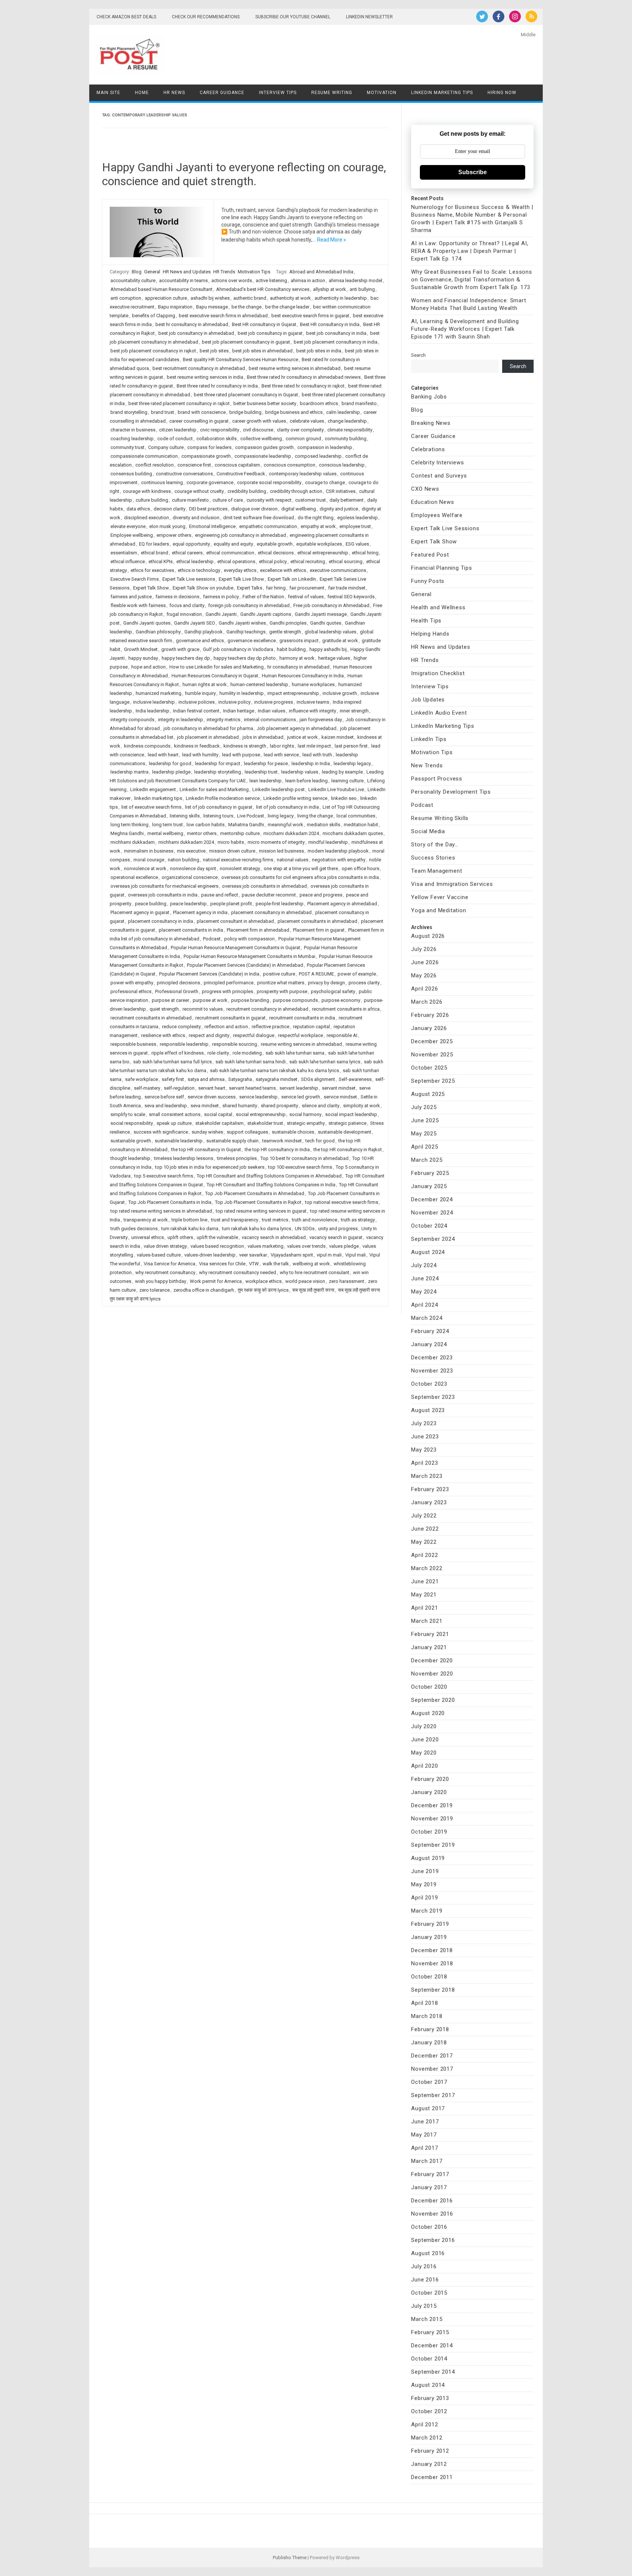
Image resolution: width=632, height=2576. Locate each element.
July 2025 (424, 1107)
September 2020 (433, 1700)
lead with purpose (241, 755)
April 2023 (424, 1463)
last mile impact (314, 746)
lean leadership (266, 781)
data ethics (138, 509)
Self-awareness (355, 1079)
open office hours (360, 868)
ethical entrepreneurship (323, 553)
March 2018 (427, 2016)
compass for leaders (209, 447)
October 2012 (429, 2411)
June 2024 (425, 1278)
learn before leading (306, 781)
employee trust (355, 526)
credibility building (247, 491)
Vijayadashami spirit (292, 1255)
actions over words (232, 280)
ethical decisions (276, 553)
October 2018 (429, 1977)
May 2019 (424, 1884)
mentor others (202, 833)
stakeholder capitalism (219, 1123)
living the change (315, 816)
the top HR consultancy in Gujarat (206, 1150)
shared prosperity (279, 1106)
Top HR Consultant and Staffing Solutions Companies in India (271, 1185)
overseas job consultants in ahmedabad (264, 886)
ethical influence (128, 561)
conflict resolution (155, 465)
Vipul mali (355, 1255)
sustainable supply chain (232, 1141)
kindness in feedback (197, 746)
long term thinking (129, 825)
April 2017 (424, 2148)
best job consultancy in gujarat (270, 333)
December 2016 (432, 2201)
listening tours (218, 816)
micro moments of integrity (276, 842)
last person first (351, 746)
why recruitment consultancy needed (238, 1272)
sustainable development (345, 1132)
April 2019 (424, 1898)
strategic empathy (306, 1123)
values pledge (344, 1246)
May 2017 (424, 2135)
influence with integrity (313, 711)
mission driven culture (232, 851)
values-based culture (159, 1255)
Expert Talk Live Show (241, 579)
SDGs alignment (318, 1079)
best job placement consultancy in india (336, 342)
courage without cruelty (199, 491)
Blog (137, 272)
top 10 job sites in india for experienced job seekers (210, 1167)
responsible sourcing (235, 1044)
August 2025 (428, 1094)
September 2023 (433, 1397)
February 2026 (430, 1015)
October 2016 (429, 2227)
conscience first (194, 465)
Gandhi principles (288, 623)
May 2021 (424, 1595)
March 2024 (427, 1318)
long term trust (168, 825)
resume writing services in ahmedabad (301, 1044)
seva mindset (205, 1106)
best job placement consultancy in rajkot (153, 351)
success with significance (161, 1132)
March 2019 (427, 1911)
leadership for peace (266, 763)
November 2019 (432, 1819)
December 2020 (432, 1660)
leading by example (342, 772)
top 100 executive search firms (300, 1167)
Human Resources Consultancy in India (303, 676)
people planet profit (231, 904)
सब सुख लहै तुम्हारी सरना (313, 1290)
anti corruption (126, 298)
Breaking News (431, 423)
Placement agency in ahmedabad (342, 904)
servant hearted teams (252, 1088)
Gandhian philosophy (158, 632)
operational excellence (134, 877)
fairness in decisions (177, 597)
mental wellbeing (165, 833)
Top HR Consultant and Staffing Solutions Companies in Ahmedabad (269, 1176)
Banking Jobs (429, 397)
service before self (164, 1097)
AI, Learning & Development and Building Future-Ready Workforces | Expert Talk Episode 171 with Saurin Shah (465, 329)
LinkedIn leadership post (279, 789)
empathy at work (318, 526)
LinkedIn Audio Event (439, 713)
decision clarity (170, 509)
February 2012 (430, 2451)
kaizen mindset (338, 737)
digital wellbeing (299, 509)
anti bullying (362, 289)
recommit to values (203, 1009)
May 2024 (424, 1292)
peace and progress (321, 895)
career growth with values (259, 421)
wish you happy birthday (161, 1281)
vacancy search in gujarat (336, 1237)
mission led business (281, 851)
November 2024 (432, 1213)
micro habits (231, 842)
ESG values (357, 544)
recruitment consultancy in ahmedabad (267, 1009)
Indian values (272, 711)
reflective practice (270, 1027)
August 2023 (428, 1410)
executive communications (338, 570)
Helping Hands (430, 634)
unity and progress (338, 1229)
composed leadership (318, 456)
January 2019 (429, 1937)
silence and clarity (321, 1106)
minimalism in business (149, 851)
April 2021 (424, 1608)
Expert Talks (250, 588)
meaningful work (285, 825)
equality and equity (233, 544)
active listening (271, 280)
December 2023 (432, 1358)
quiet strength (164, 1009)
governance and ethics (200, 641)
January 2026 (429, 1028)
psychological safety (333, 991)
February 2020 (430, 1779)
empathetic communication (268, 526)
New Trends (427, 765)
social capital (218, 1114)
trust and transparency (235, 1220)
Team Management (437, 871)
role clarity (218, 1053)
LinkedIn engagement (153, 789)
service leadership (258, 1097)
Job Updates (428, 700)
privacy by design (326, 983)
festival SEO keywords (351, 597)
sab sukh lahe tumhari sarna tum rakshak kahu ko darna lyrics (274, 1070)
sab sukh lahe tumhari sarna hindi (251, 1062)
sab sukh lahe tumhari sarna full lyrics (172, 1062)
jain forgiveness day (321, 720)
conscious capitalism (237, 465)
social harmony (305, 1114)
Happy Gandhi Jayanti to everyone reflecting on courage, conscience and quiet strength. (244, 174)
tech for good (320, 1141)
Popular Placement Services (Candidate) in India (209, 974)
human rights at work (205, 684)
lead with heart (163, 755)
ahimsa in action (308, 280)
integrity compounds (132, 720)
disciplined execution (146, 518)
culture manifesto (190, 500)
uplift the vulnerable (217, 1237)
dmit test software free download (259, 518)
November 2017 (432, 2069)
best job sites (214, 351)
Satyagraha (240, 1079)
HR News (174, 93)
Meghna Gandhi (127, 833)
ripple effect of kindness (178, 1053)
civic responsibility (220, 430)
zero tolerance (155, 1290)
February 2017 (430, 2174)
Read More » (332, 240)
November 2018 (432, 1963)
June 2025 (425, 1120)
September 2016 (433, 2240)
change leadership (347, 421)
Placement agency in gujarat (140, 912)
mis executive (191, 851)
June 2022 (425, 1529)
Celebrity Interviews (437, 463)
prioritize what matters (281, 983)
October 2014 (429, 2359)
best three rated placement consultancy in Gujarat (246, 395)
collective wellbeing (261, 439)
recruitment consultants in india (302, 1018)
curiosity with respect (269, 500)
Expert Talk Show (151, 588)
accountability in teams (183, 280)
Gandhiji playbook (204, 632)
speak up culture (174, 1123)
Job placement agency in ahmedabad (297, 728)
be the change (247, 307)
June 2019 (425, 1871)
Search (418, 355)
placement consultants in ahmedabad (317, 921)
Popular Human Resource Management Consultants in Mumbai (249, 956)
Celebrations (428, 449)
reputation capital (311, 1027)
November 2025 (432, 1055)
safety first (173, 1079)
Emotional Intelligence (212, 526)
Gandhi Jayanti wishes (242, 623)
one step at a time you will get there (301, 868)
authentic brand (250, 298)
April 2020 (424, 1766)
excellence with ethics (283, 570)
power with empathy (132, 983)
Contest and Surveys (439, 476)
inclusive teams (313, 702)
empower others (174, 535)
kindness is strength (245, 746)
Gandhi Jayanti (221, 614)
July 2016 (424, 2266)
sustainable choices (293, 1132)
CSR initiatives (341, 491)
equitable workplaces (319, 544)
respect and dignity (209, 1035)
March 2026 (427, 1002)
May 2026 (424, 976)
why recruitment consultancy (165, 1272)
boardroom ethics (319, 403)
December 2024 (432, 1199)
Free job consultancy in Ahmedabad (331, 605)
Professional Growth (177, 991)
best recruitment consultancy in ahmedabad (199, 368)
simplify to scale (128, 1114)
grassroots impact (299, 641)
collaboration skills (217, 439)
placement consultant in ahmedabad (235, 921)
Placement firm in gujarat (319, 930)
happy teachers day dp (186, 658)
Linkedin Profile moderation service (223, 798)
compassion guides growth (264, 447)
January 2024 (429, 1344)
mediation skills (323, 825)
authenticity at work (290, 298)
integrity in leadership (180, 720)
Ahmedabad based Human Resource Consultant (161, 289)
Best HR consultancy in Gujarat (264, 324)
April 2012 (424, 2425)
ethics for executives (152, 570)
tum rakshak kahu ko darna (190, 1229)
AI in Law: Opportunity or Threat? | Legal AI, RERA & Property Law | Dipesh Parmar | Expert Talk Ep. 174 (470, 251)
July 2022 (424, 1516)
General (152, 272)
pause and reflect (220, 895)
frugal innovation (184, 614)
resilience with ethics (163, 1035)
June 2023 (425, 1437)
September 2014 (433, 2372)
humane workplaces (313, 684)
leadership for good (170, 763)
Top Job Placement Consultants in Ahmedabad (255, 1193)
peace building (151, 904)
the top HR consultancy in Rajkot (348, 1150)
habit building (291, 649)
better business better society (265, 403)
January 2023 (429, 1502)
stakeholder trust (265, 1123)
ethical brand (155, 553)
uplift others (180, 1237)
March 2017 (427, 2161)
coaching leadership (132, 439)
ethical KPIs (161, 561)
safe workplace (142, 1079)
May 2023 (424, 1450)
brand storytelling (129, 412)
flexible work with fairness (138, 605)
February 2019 (430, 1924)
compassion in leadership (325, 447)
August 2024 (428, 1252)
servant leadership (299, 1088)
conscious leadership (342, 465)
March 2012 (427, 2438)
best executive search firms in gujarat (310, 316)
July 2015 (424, 2306)
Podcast (212, 939)
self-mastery (147, 1088)
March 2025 (427, 1160)
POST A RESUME (316, 974)
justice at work (302, 737)
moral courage (149, 860)
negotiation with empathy (339, 860)
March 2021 (427, 1621)
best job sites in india (319, 351)
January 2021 (429, 1647)
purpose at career (170, 1000)
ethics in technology (199, 570)
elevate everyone (128, 526)
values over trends (306, 1246)
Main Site (108, 93)
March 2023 (427, 1476)
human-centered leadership (259, 684)
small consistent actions (175, 1114)
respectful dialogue (254, 1035)
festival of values (306, 597)
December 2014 (432, 2345)
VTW (254, 1264)
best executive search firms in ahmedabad (223, 316)
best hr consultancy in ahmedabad (192, 324)
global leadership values (330, 632)
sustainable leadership (179, 1141)
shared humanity (240, 1106)
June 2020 (425, 1740)
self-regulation (179, 1088)
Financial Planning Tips (441, 568)
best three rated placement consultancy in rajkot (179, 403)
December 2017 (432, 2056)
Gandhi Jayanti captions (266, 614)
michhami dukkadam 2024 (186, 842)
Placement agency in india (200, 912)
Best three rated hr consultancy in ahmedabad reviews (304, 377)
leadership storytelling (218, 772)
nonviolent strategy (240, 868)
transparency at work (146, 1220)
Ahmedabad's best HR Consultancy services (263, 289)
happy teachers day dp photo (245, 658)
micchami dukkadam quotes (353, 833)
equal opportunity (191, 544)
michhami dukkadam (133, 842)
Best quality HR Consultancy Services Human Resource (240, 360)
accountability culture (133, 280)
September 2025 (433, 1081)
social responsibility (132, 1123)
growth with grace (180, 649)
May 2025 (424, 1134)
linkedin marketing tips (158, 798)
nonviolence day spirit (193, 868)
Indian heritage (239, 711)
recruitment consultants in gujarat (230, 1018)
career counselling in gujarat (199, 421)
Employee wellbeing (132, 535)
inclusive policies (197, 702)
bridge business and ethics (294, 412)
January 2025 (429, 1186)
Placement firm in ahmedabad (258, 930)
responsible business (133, 1044)
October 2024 (429, 1226)
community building (346, 439)
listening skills (185, 816)
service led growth (301, 1097)
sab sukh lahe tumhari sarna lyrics (325, 1062)
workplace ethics (264, 1281)
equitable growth (275, 544)
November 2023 (432, 1371)
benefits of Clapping (154, 316)
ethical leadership (195, 561)
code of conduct (175, 439)
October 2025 (429, 1068)
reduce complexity (181, 1027)
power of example (357, 974)
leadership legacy (352, 763)
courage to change (325, 482)
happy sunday (143, 658)
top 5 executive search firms (164, 1176)
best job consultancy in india (336, 333)
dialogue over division (254, 509)
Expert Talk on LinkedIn (292, 579)
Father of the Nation (263, 597)
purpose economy (341, 1000)
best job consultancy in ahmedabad (196, 333)
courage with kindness (147, 491)
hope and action (148, 667)
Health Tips (426, 621)
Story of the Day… (435, 845)
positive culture (279, 974)
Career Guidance (222, 93)
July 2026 (424, 949)
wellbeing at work (311, 1264)
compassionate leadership (263, 456)
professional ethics (131, 991)
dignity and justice (339, 509)
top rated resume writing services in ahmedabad (161, 1211)
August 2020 (428, 1713)
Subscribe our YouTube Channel (293, 17)
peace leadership (188, 904)
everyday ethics (240, 570)
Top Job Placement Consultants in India (170, 1202)
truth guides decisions (134, 1229)
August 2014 (428, 2385)
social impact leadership (351, 1114)
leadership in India (311, 763)
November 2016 (432, 2214)
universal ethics (148, 1237)
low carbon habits (206, 825)
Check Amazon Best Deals (126, 17)
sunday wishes (207, 1132)
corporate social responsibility (269, 482)
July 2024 (424, 1265)
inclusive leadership (154, 702)
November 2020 (432, 1674)
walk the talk (276, 1264)
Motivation (382, 93)
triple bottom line (189, 1220)
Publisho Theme (290, 2558)
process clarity (364, 983)
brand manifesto (359, 403)
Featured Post (430, 555)
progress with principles (227, 991)
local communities (356, 816)
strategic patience (347, 1123)
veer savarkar (253, 1255)
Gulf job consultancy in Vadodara (238, 649)
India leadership (153, 711)
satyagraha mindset (276, 1079)
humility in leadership (242, 693)
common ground (303, 439)
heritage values (334, 658)
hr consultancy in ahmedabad (298, 667)
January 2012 (429, 2464)
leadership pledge (171, 772)
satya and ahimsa (206, 1079)
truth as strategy (358, 1220)
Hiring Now (502, 93)
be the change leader (287, 307)
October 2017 (429, 2082)
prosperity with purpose (282, 991)
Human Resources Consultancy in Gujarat (215, 676)
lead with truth (317, 755)
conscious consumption (289, 465)
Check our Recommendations (206, 17)
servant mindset (339, 1088)
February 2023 (430, 1489)
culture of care (228, 500)
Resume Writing (332, 93)
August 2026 (428, 936)
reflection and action (226, 1027)
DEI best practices (208, 509)
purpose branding (250, 1000)
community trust (127, 447)
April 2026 (424, 989)
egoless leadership (358, 518)
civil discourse (258, 430)
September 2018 (433, 1990)
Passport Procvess (437, 779)
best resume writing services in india (205, 377)
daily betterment (347, 500)
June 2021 (425, 1581)
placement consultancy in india (161, 921)
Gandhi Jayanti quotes (147, 623)
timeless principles (237, 1158)
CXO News (425, 489)
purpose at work (210, 1000)
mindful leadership (328, 842)
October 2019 (429, 1832)
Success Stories (433, 858)
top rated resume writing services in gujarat (261, 1211)
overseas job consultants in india (163, 895)
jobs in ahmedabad (263, 737)
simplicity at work (362, 1106)
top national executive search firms (342, 1202)
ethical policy (273, 561)
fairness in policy (221, 597)
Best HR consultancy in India (330, 324)
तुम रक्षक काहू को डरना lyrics (263, 1290)
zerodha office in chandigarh (204, 1290)
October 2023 (429, 1384)
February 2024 (430, 1331)
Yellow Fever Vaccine (440, 897)
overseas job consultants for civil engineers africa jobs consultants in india (300, 877)
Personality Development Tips (451, 792)
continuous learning (162, 482)
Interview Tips (278, 93)
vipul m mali (329, 1255)
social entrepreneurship (261, 1114)
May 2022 (424, 1542)
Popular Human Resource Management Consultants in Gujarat (236, 948)
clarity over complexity (300, 430)
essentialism (124, 553)
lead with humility (200, 755)
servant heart (212, 1088)
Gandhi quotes (326, 623)
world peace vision (305, 1281)
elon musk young (167, 526)
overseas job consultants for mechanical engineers (164, 886)
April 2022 (424, 1555)
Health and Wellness (438, 607)
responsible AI (342, 1035)
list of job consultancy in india (287, 807)
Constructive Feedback (241, 474)
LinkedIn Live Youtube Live (336, 789)
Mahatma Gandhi (246, 825)
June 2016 (425, 2280)
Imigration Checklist (438, 673)
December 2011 (432, 2477)
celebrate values (307, 421)
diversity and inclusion (196, 518)
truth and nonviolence (315, 1220)
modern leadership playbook (338, 851)
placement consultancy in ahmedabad (271, 912)
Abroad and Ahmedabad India (321, 272)
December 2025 (432, 1041)
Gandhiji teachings (246, 632)
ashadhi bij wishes (210, 298)
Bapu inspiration (175, 307)
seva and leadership (166, 1106)
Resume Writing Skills (440, 818)
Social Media (428, 831)
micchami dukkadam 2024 (291, 833)
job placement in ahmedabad (208, 737)
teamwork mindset (282, 1141)
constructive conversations (184, 474)
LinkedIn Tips (429, 739)
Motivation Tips (254, 272)
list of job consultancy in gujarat (219, 807)
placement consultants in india (191, 930)
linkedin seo (344, 798)
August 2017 (428, 2108)
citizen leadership (178, 430)
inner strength (354, 711)
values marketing (266, 1246)
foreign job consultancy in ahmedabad (249, 605)
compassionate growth (206, 456)
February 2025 (430, 1173)
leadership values (300, 772)
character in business (133, 430)
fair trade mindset (347, 588)
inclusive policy (234, 702)
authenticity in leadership (341, 298)
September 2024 (433, 1239)
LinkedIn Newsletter (369, 17)
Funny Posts (428, 581)
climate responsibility (350, 430)
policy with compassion (249, 939)
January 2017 (429, 2187)
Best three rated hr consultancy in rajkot (303, 386)
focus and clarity (187, 605)
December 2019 (432, 1805)
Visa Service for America (170, 1264)
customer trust (311, 500)
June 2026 (425, 962)
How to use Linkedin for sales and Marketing (217, 667)
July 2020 (424, 1726)
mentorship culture (240, 833)
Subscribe (473, 172)
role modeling (247, 1053)
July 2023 (424, 1423)
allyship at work (330, 289)
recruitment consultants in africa (346, 1009)
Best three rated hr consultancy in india (217, 386)
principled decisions (178, 983)
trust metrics (275, 1220)
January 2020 (429, 1792)
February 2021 (430, 1634)
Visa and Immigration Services (452, 884)
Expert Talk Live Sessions (445, 528)
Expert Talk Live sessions (189, 579)
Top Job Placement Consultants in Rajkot (258, 1202)
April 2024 (424, 1305)
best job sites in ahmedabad (262, 351)
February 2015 (430, 2332)
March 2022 (427, 1568)
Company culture (166, 447)
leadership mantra (129, 772)
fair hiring (276, 588)
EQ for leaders (154, 544)
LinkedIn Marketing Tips (442, 93)
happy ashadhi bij (328, 649)
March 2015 (427, 2319)
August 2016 (428, 2253)
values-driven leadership (210, 1255)
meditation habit (361, 825)
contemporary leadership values (303, 474)
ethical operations (236, 561)
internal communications (270, 720)
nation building (184, 860)
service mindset (340, 1097)
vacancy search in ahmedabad (274, 1237)
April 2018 (424, 2003)
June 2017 (425, 2122)
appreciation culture (166, 298)
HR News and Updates (187, 272)
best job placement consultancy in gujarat (246, 342)
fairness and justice (131, 597)
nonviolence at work (145, 868)
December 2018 (432, 1950)
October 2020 (429, 1687)
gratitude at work (340, 641)
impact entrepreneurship (293, 693)
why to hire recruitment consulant (315, 1272)
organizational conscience (190, 877)
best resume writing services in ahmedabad (295, 368)
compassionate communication (144, 456)
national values (293, 860)
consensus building (131, 474)
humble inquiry (200, 693)
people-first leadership (280, 904)
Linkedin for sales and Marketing (214, 789)
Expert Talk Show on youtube (203, 588)
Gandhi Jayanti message (321, 614)
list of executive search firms (151, 807)
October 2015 (429, 2293)
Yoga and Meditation (439, 910)
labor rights (282, 746)
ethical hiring (365, 553)
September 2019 (433, 1845)
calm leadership (343, 412)
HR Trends (224, 272)
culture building (152, 500)
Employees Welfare (437, 515)
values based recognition (217, 1246)
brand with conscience (202, 412)
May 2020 (424, 1753)
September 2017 (433, 2095)
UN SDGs (305, 1229)
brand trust (163, 412)
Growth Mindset (141, 649)
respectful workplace (300, 1035)
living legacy (281, 816)
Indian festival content (196, 711)
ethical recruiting (308, 561)
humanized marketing (159, 693)
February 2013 (430, 2398)
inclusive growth (340, 693)
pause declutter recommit (269, 895)
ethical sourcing (346, 561)
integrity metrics (223, 720)
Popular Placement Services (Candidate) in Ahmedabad (245, 965)
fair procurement (307, 588)
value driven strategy (165, 1246)
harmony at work (297, 658)
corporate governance (210, 482)
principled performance (229, 983)
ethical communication (230, 553)
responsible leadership (184, 1044)
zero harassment (347, 1281)
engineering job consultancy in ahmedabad (240, 535)
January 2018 (429, 2043)
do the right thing (316, 518)
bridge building (245, 412)
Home (142, 93)
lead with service (281, 755)
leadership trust (261, 772)
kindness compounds (147, 746)
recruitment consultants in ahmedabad (151, 1018)
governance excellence (252, 641)
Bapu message (212, 307)
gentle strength (285, 632)
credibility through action (296, 491)
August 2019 (428, 1858)
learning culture (347, 781)
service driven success (212, 1097)
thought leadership (130, 1158)
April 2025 (424, 1147)
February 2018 (430, 2029)
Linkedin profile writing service (295, 798)
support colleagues (247, 1132)
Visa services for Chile (222, 1264)
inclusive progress (274, 702)
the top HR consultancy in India (277, 1150)
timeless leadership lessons (184, 1158)
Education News (432, 502)
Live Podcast (251, 816)
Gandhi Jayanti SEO (195, 623)
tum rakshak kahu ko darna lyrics (257, 1229)
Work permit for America (216, 1281)
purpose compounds (295, 1000)
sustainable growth (131, 1141)
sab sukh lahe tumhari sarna (295, 1053)
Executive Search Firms (135, 579)
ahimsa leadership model (355, 280)
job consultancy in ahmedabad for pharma (208, 728)
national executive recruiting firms (238, 860)
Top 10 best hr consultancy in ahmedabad (304, 1158)
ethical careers (187, 553)
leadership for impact (218, 763)
